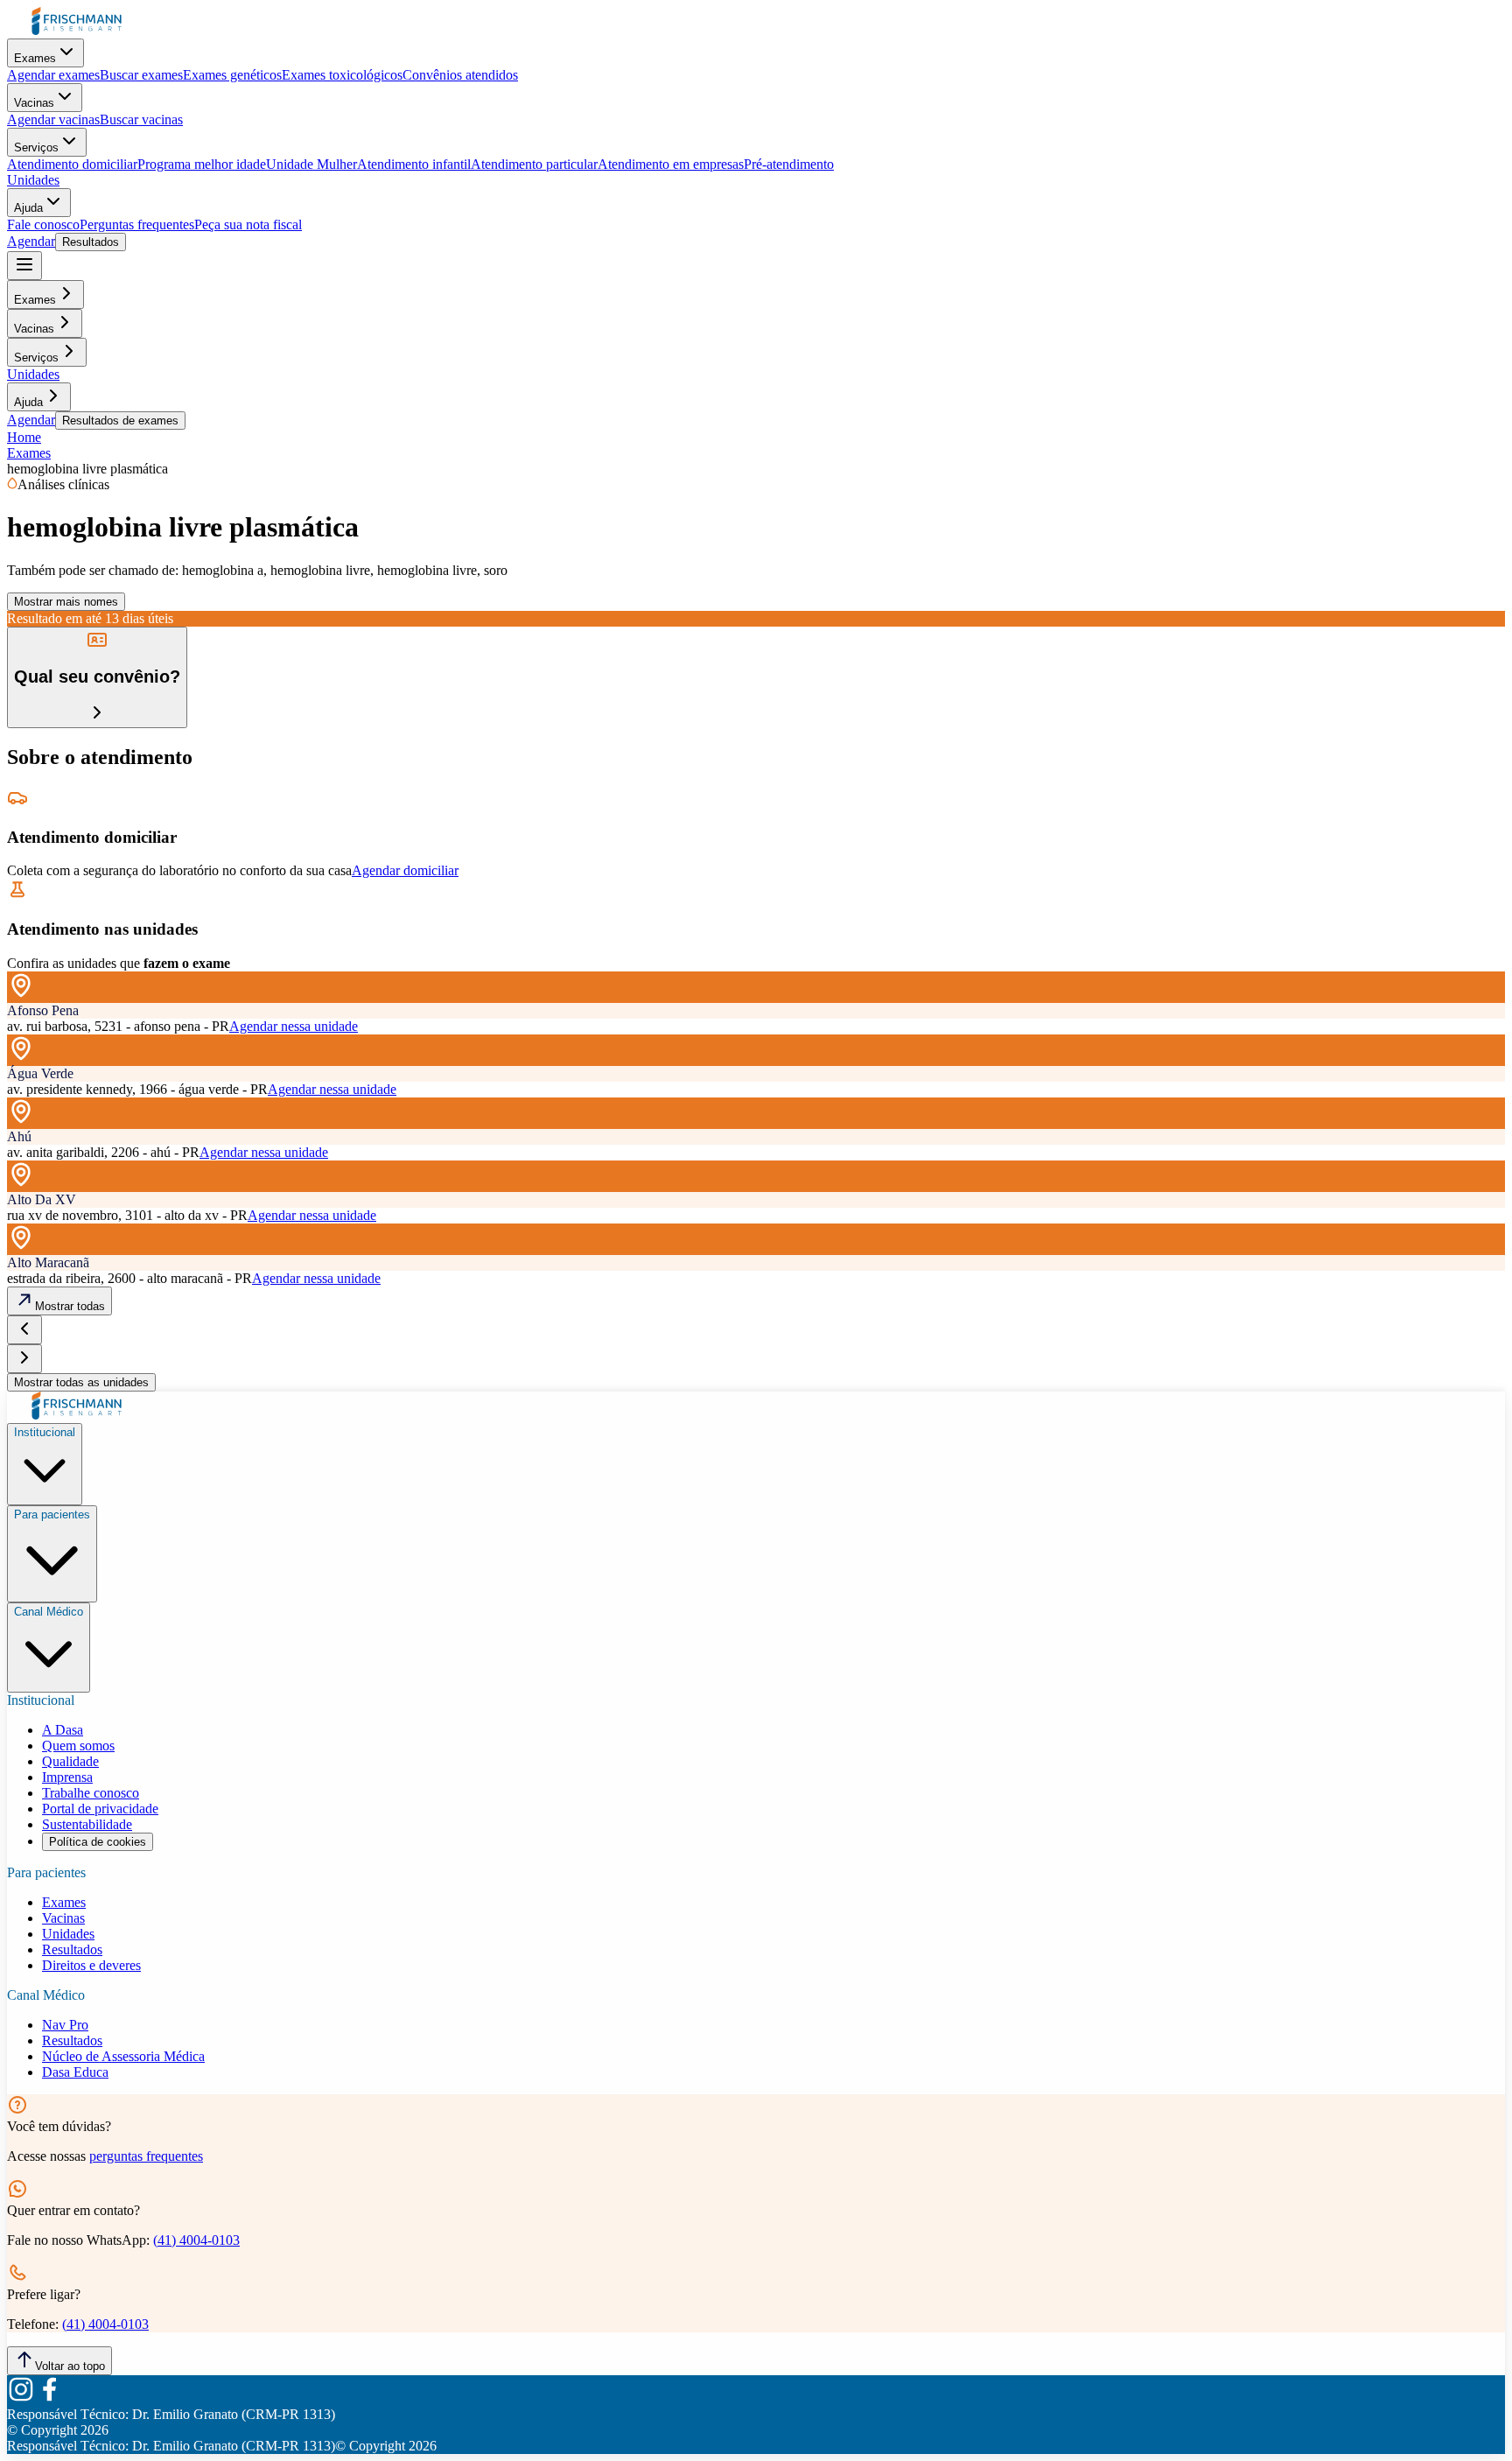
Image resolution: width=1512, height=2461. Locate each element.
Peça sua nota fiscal (248, 224)
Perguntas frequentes (137, 224)
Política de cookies (98, 1842)
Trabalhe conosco (91, 1793)
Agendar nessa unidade (294, 1026)
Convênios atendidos (460, 75)
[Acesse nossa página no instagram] (21, 2398)
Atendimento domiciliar (72, 164)
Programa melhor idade (202, 164)
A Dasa (63, 1730)
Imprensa (67, 1777)
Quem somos (78, 1746)
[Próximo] (24, 1359)
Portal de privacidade (100, 1809)
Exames (35, 58)
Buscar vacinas (141, 119)
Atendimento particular (534, 164)
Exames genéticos (232, 75)
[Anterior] (24, 1330)
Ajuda (28, 208)
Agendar (31, 241)
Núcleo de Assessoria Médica (123, 2056)
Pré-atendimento (789, 164)
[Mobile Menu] (24, 266)
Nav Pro (65, 2025)
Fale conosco (43, 224)
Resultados (91, 242)
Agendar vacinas (53, 119)
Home (24, 437)
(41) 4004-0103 (196, 2240)
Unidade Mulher (311, 164)
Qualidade (70, 1761)
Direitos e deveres (91, 1965)
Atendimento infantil (414, 164)
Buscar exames (141, 75)
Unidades (33, 180)
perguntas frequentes (146, 2156)
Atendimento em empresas (671, 164)
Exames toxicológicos (342, 75)
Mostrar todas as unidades (81, 1382)
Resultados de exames (120, 421)
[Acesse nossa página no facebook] (49, 2398)
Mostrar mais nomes (66, 602)
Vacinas (34, 103)
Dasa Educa (75, 2072)
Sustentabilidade (87, 1824)
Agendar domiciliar (405, 870)
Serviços (36, 147)
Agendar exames (53, 75)
